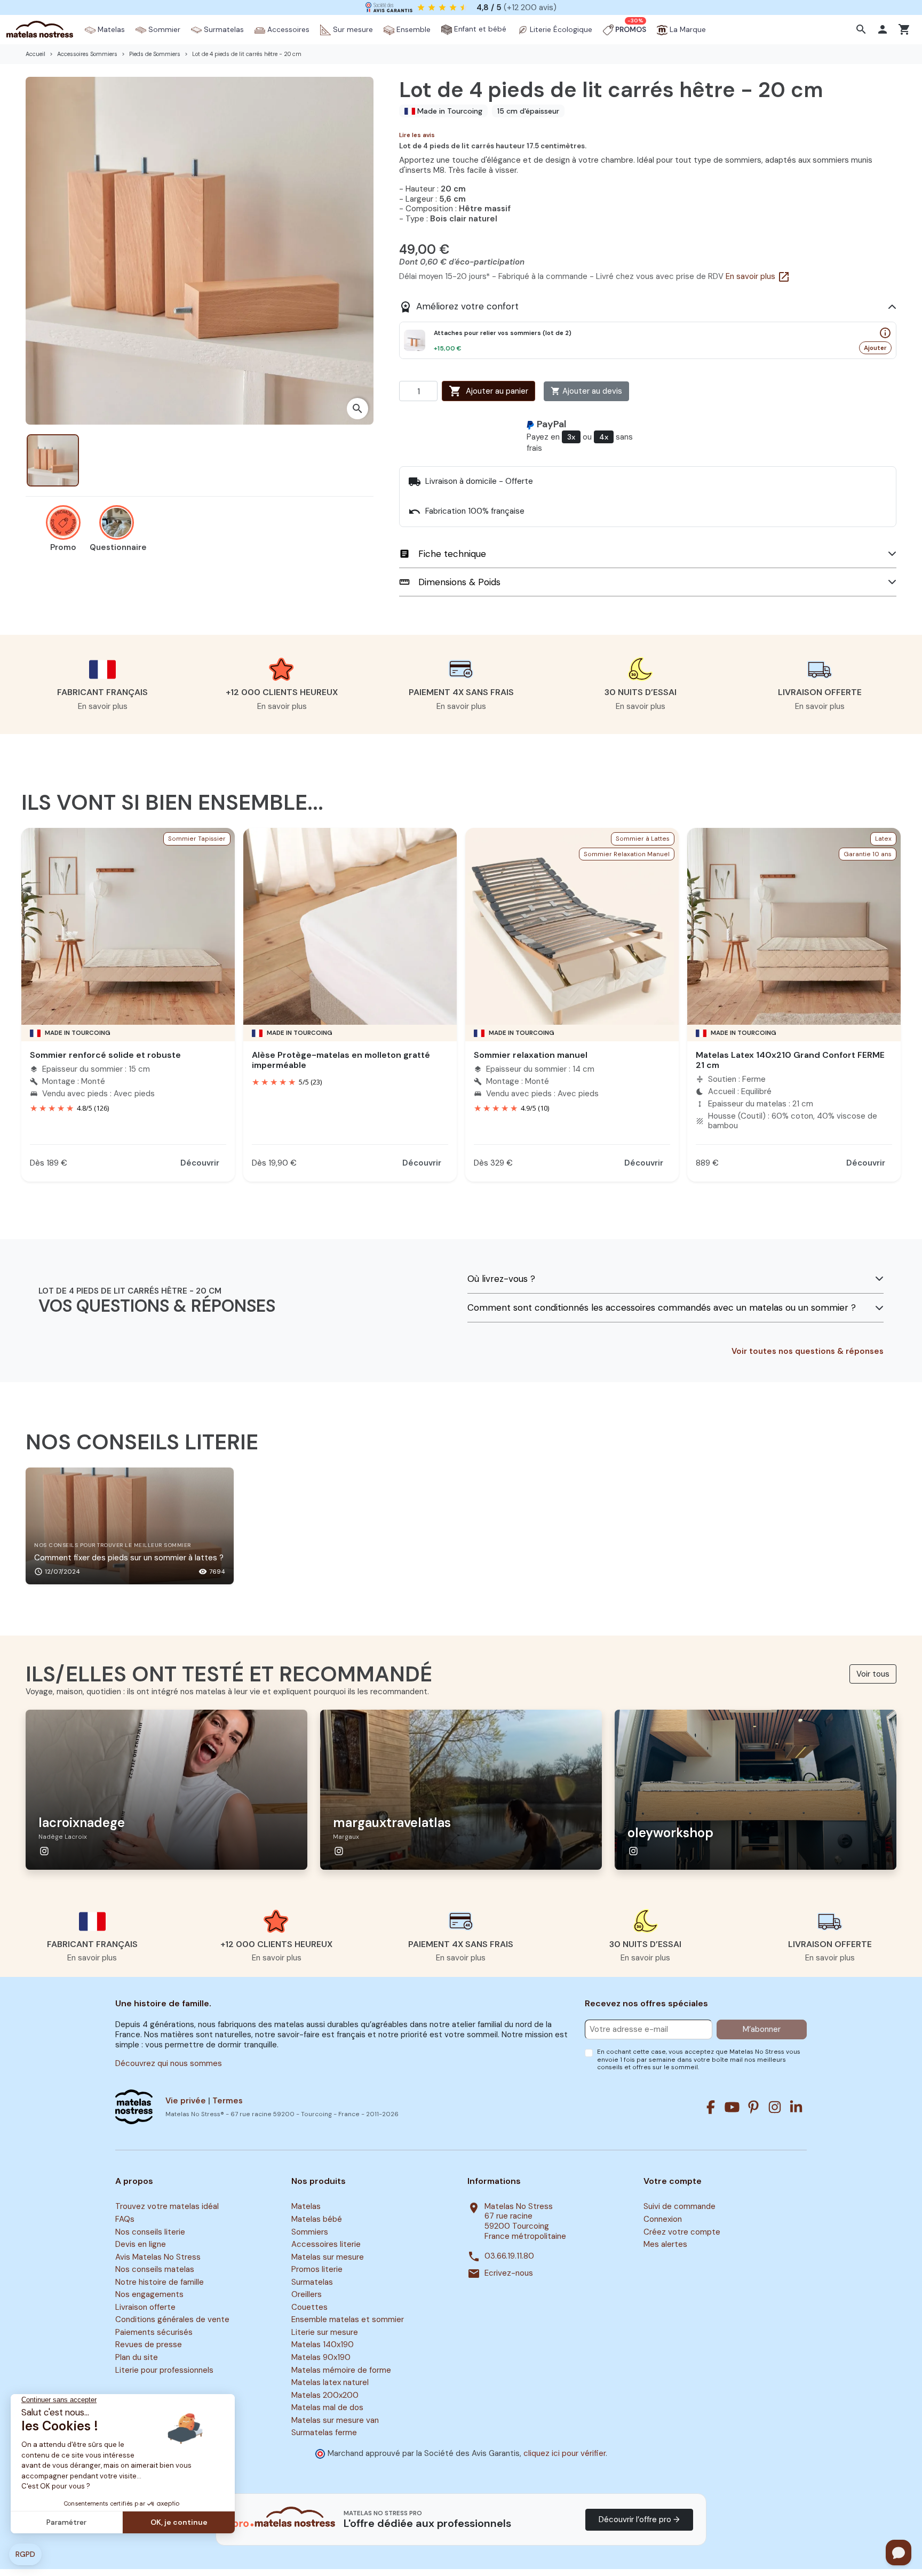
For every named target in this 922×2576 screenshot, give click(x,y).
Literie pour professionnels (164, 2370)
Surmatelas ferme (324, 2433)
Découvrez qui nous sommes (169, 2063)
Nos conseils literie (150, 2232)
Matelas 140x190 (323, 2345)
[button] (863, 29)
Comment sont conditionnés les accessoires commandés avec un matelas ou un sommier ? (662, 1308)
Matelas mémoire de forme (341, 2370)
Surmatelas (312, 2282)
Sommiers (310, 2232)
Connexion (663, 2219)
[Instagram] (775, 2107)
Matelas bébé (317, 2219)
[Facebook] (711, 2107)
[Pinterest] (753, 2107)
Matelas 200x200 (325, 2395)
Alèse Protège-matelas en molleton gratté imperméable (341, 1060)
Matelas (306, 2207)
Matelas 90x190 (321, 2357)
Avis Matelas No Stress (158, 2257)
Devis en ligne (141, 2244)
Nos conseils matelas (155, 2269)
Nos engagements (149, 2295)
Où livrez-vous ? (501, 1279)
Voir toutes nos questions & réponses (808, 1351)
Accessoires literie (326, 2244)
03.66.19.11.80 (509, 2256)
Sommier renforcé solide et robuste (105, 1055)
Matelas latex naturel (330, 2382)
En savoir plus (758, 276)
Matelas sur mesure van (335, 2420)
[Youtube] (732, 2107)
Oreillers (307, 2295)
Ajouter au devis (586, 391)
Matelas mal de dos (327, 2407)
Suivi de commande (679, 2207)
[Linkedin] (796, 2107)
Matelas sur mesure (328, 2257)
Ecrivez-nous (509, 2273)
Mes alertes (665, 2244)
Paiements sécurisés (154, 2332)
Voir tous (873, 1674)
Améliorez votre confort (459, 307)
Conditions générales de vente (172, 2320)
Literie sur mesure (325, 2332)
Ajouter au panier (488, 391)
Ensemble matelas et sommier (348, 2320)
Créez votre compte (682, 2232)
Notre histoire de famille (160, 2282)
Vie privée (186, 2101)
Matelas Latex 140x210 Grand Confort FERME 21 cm (790, 1060)
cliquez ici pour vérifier (565, 2453)
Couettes (309, 2307)
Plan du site (137, 2357)
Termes (228, 2101)
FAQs (125, 2219)
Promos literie (317, 2269)
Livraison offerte (145, 2307)
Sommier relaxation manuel (531, 1055)
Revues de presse (149, 2345)
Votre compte (673, 2181)
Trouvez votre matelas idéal (167, 2207)
